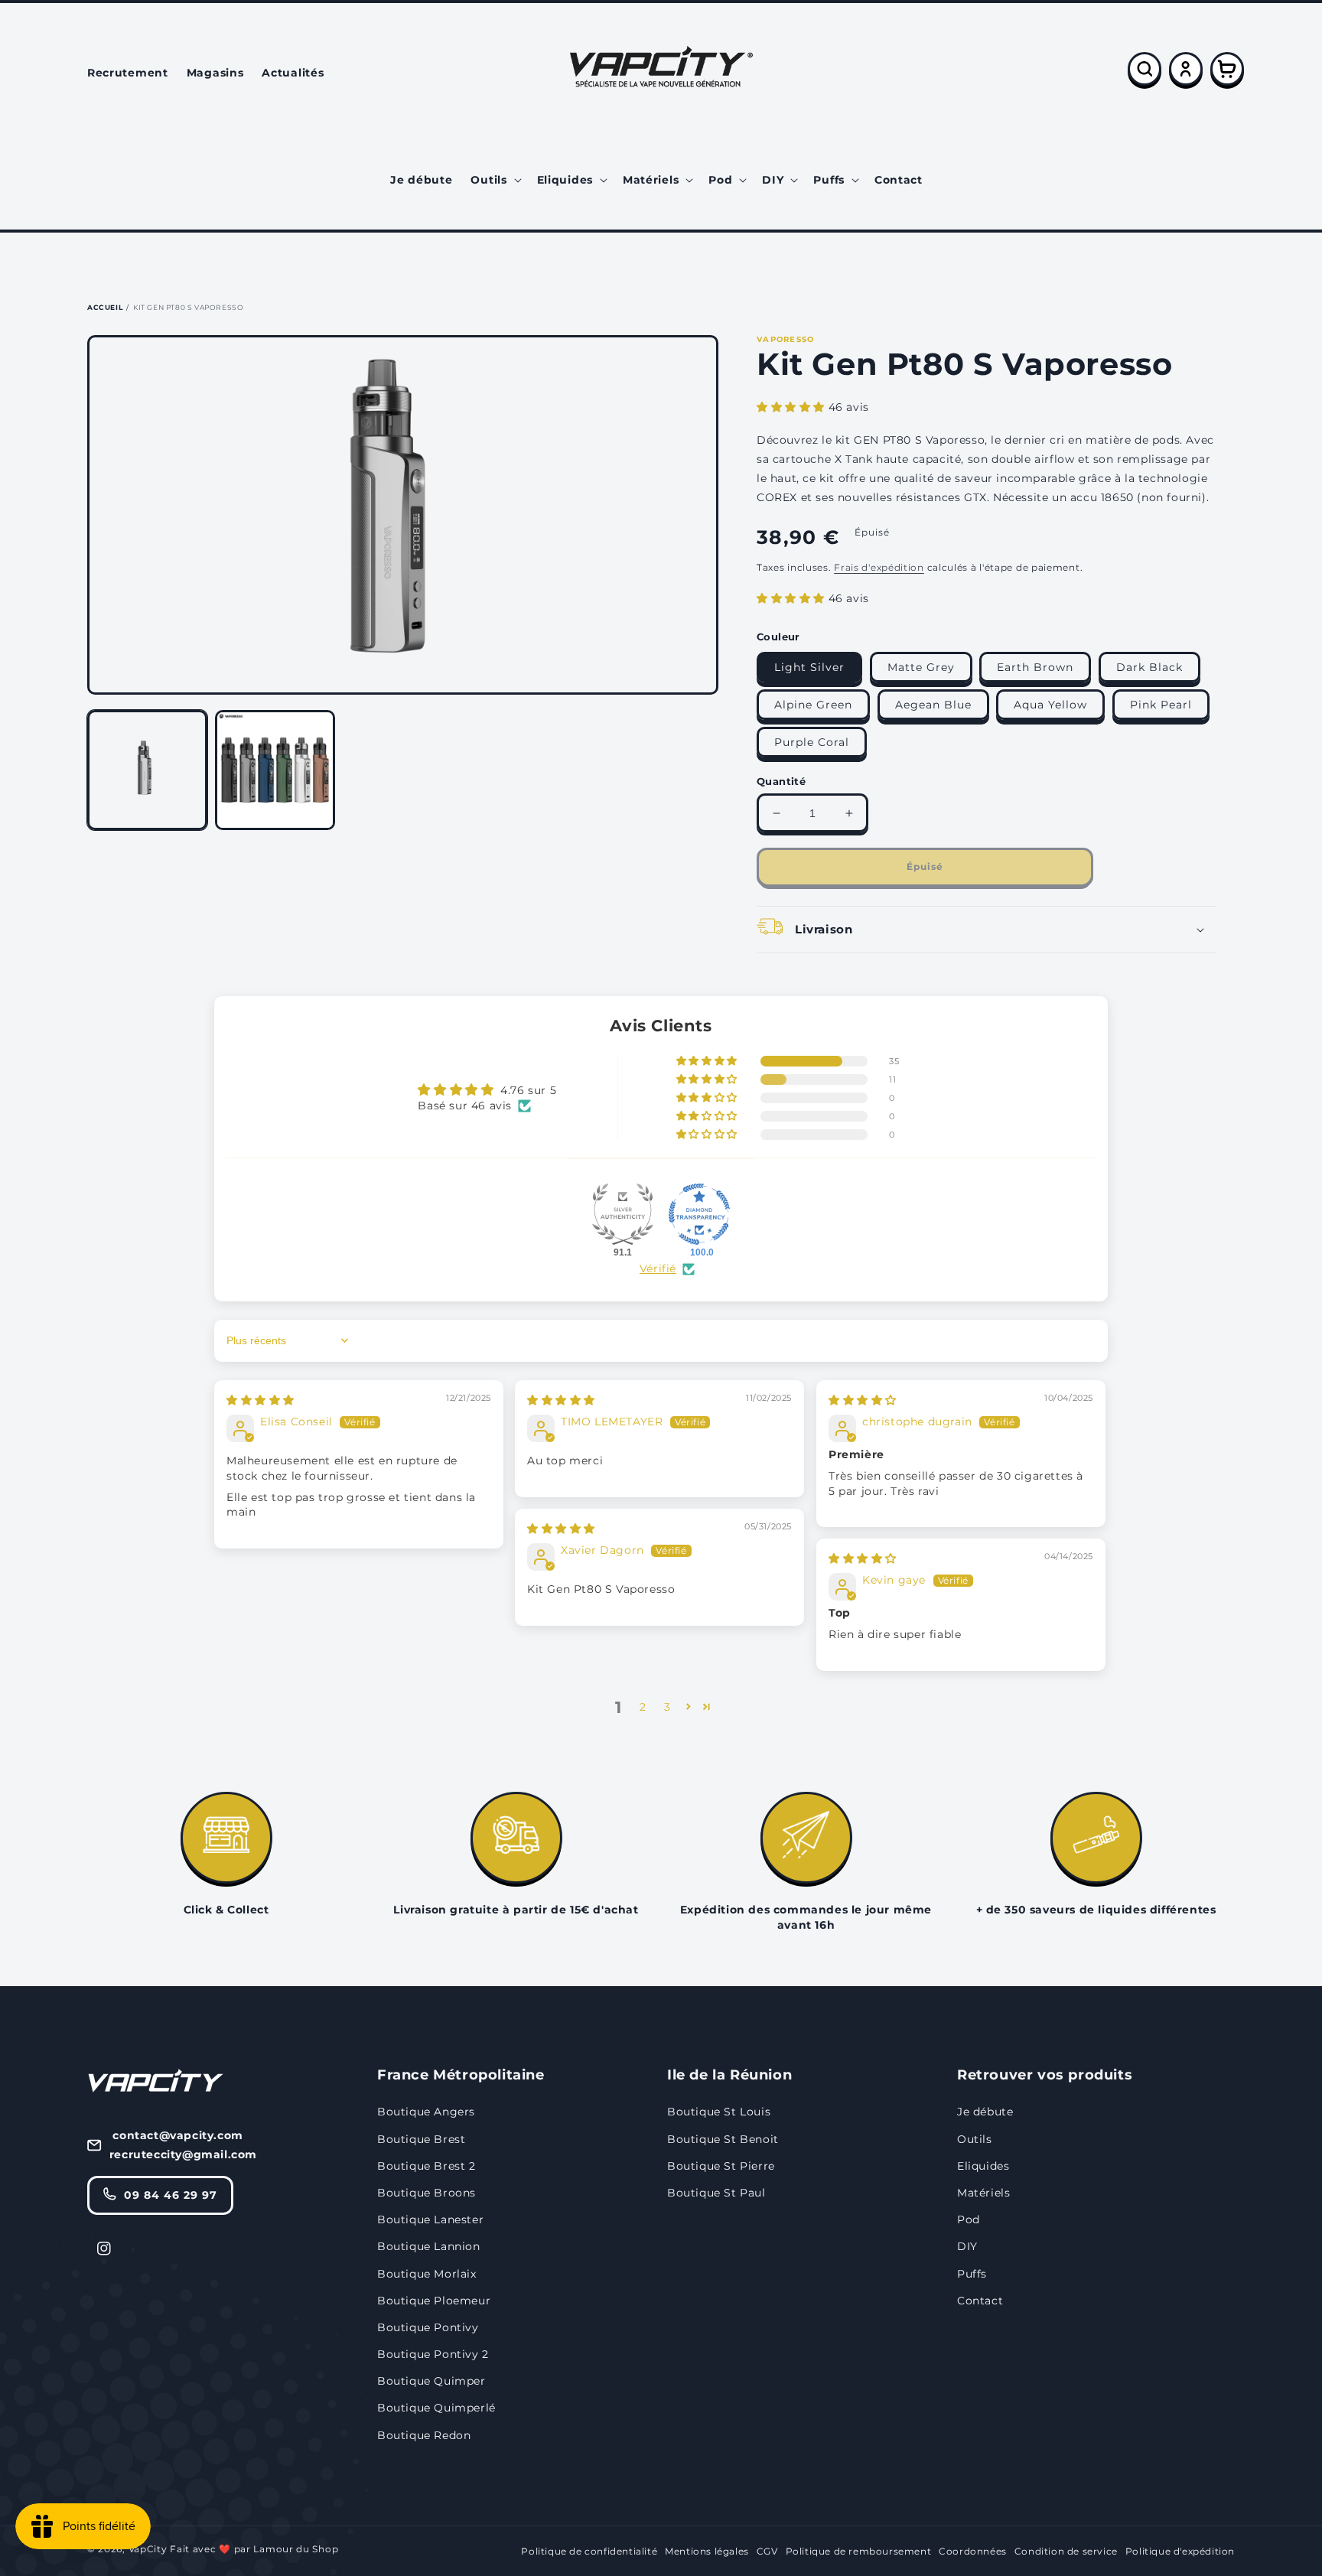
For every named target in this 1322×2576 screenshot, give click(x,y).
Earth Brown (1035, 667)
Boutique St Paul (716, 2193)
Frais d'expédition (879, 567)
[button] (494, 180)
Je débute (985, 2112)
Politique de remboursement (859, 2551)
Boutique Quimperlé (436, 2408)
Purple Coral (812, 742)
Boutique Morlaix (427, 2274)
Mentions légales (707, 2551)
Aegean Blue (933, 705)
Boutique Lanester (430, 2219)
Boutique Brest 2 (427, 2166)
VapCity (148, 2549)
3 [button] (668, 1707)
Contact (980, 2301)
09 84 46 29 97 (171, 2195)
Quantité (781, 781)
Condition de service (1066, 2551)
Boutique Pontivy (428, 2327)
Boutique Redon (424, 2435)
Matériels (983, 2193)
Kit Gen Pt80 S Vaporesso (188, 307)
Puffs (972, 2274)
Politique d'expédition (1180, 2551)
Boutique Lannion (429, 2246)
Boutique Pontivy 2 (433, 2354)
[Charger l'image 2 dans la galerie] (275, 770)
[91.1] (623, 1214)
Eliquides (983, 2166)
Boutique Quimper (431, 2381)
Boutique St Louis (719, 2112)
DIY (967, 2246)
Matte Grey (921, 667)
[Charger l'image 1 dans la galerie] (147, 770)
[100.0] (699, 1214)
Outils (975, 2139)
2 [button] (643, 1707)
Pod (969, 2219)
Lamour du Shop (296, 2549)
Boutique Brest (421, 2139)
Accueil (105, 307)
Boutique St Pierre (721, 2166)
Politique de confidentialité (589, 2551)
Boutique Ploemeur (434, 2301)
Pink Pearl (1161, 705)
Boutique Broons (427, 2193)
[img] (260, 1400)
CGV (767, 2551)
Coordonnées (973, 2551)
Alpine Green (813, 705)
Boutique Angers (426, 2112)
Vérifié (658, 1268)
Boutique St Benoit (723, 2139)
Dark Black (1149, 667)
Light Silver (809, 667)
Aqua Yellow (1050, 705)
